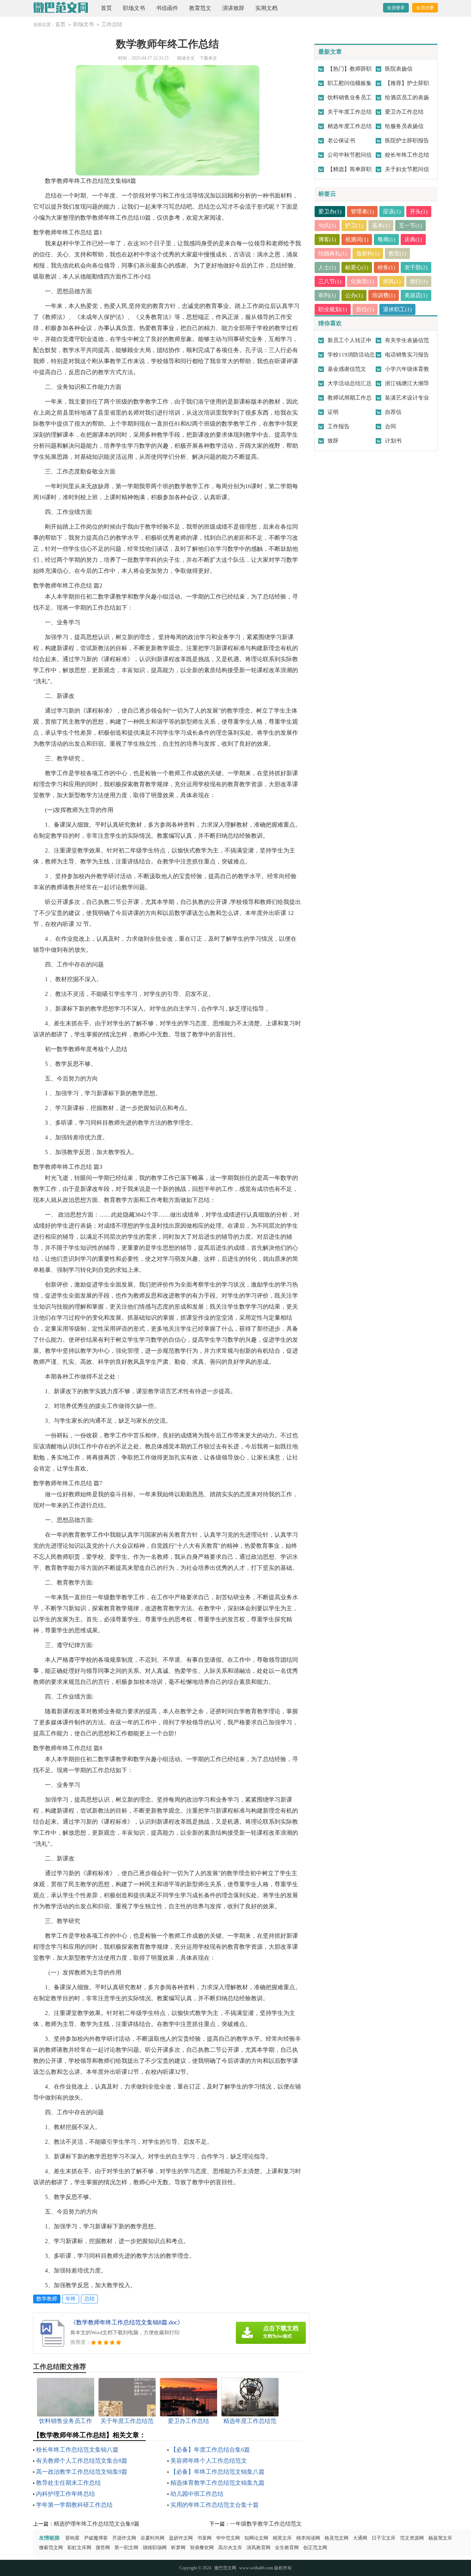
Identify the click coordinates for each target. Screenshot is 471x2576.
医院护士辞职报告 (407, 141)
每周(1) (386, 239)
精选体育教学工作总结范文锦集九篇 (217, 2483)
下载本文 (208, 58)
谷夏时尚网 (153, 2538)
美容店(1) (416, 295)
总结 (89, 2299)
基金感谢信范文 (347, 369)
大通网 (360, 2538)
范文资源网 (412, 2538)
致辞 (333, 441)
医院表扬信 (399, 69)
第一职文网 (126, 2547)
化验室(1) (362, 281)
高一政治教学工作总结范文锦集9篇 (82, 2472)
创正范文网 (315, 2547)
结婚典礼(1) (333, 253)
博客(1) (327, 239)
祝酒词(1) (357, 239)
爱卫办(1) (330, 212)
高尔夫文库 (230, 2547)
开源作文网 (124, 2538)
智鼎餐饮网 (202, 2547)
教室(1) (397, 253)
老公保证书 (341, 141)
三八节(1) (330, 281)
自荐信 (393, 412)
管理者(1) (362, 212)
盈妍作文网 (181, 2538)
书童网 (204, 2538)
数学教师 (47, 2299)
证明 (333, 412)
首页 (106, 8)
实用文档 (266, 8)
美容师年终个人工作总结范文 (209, 2461)
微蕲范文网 (51, 2547)
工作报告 (339, 426)
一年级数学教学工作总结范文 (266, 2524)
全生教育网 (287, 2547)
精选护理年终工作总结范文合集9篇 (97, 2524)
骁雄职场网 (155, 2547)
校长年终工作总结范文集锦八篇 (77, 2450)
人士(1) (327, 267)
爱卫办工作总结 (404, 112)
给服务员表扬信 (404, 126)
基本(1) (381, 226)
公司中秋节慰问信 (350, 155)
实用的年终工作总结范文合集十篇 (215, 2505)
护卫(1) (354, 226)
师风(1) (392, 281)
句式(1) (327, 226)
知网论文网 (256, 2538)
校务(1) (386, 267)
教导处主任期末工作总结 (68, 2483)
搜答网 (103, 2547)
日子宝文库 (384, 2538)
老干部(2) (416, 267)
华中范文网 (228, 2538)
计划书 (393, 441)
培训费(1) (384, 295)
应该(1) (392, 212)
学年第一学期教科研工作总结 (74, 2505)
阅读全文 (186, 58)
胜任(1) (365, 309)
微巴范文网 (225, 2568)
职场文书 (134, 8)
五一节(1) (410, 226)
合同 (390, 426)
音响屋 (72, 2538)
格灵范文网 (337, 2538)
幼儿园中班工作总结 (197, 2494)
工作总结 (112, 24)
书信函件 (167, 8)
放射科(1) (368, 253)
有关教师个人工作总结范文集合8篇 (82, 2461)
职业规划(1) (333, 309)
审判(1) (327, 295)
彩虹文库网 (79, 2547)
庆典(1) (413, 239)
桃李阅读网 (308, 2538)
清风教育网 (258, 2547)
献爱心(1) (357, 267)
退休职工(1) (397, 309)
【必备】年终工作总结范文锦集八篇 (217, 2472)
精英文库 (282, 2538)
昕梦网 (178, 2547)
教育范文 (200, 8)
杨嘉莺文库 (440, 2538)
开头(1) (419, 212)
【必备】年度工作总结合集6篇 (210, 2450)
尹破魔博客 (96, 2538)
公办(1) (354, 295)
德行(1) (419, 281)
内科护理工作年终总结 (65, 2494)
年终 (71, 2299)
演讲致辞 (233, 8)
